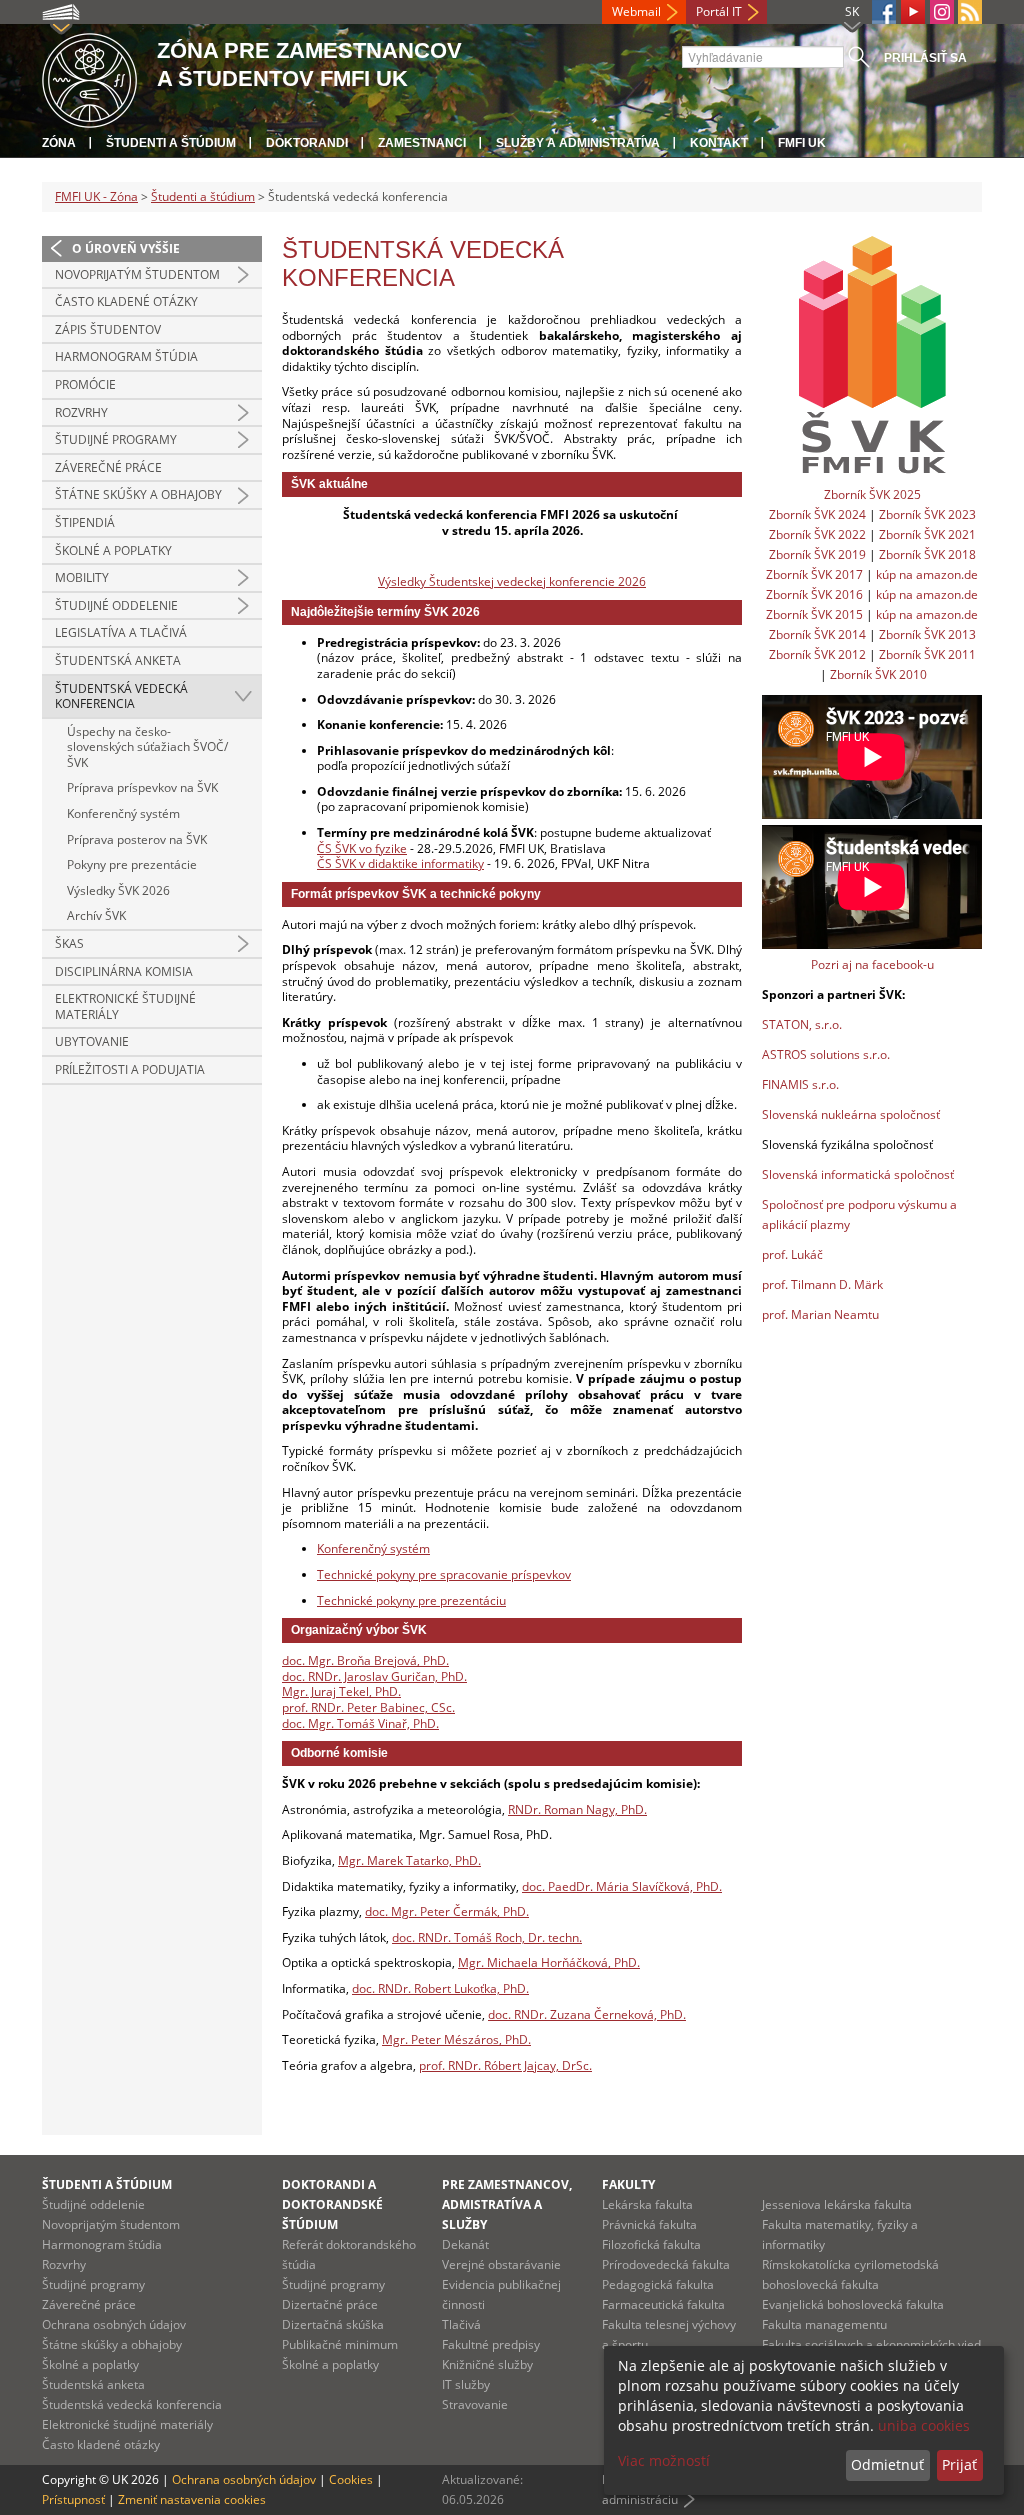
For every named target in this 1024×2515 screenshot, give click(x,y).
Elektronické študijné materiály (125, 1006)
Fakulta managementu (824, 2324)
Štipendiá (85, 522)
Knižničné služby (487, 2364)
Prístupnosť (73, 2499)
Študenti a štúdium (171, 143)
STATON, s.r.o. (802, 1024)
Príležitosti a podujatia (130, 1069)
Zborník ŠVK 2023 (927, 514)
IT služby (466, 2384)
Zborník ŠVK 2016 (814, 594)
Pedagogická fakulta (658, 2284)
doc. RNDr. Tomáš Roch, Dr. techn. (487, 1937)
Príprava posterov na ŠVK (137, 839)
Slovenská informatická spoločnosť (858, 1174)
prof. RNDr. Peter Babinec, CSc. (368, 1707)
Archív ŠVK (96, 915)
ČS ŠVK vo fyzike (362, 848)
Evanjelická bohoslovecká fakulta (853, 2304)
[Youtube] (913, 12)
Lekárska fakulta (647, 2204)
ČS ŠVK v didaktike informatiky (400, 863)
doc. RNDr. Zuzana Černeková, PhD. (587, 2014)
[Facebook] (884, 12)
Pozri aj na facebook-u (872, 964)
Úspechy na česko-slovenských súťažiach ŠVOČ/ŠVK (147, 747)
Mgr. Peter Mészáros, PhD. (456, 2039)
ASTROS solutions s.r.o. (826, 1054)
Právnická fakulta (649, 2224)
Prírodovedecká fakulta (666, 2264)
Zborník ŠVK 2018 (927, 554)
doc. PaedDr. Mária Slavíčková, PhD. (622, 1886)
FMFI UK (802, 143)
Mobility (82, 577)
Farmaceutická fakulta (663, 2304)
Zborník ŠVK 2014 (817, 634)
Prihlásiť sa (925, 58)
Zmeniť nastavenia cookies (192, 2499)
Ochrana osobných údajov (114, 2324)
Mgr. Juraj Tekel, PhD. (341, 1691)
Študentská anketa (118, 660)
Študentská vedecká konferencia (121, 696)
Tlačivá (461, 2324)
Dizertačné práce (330, 2304)
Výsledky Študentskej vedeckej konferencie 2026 (512, 581)
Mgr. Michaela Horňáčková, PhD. (549, 1962)
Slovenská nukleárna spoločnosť (851, 1114)
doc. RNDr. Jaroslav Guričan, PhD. (374, 1676)
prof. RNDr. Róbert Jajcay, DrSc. (505, 2065)
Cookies (351, 2479)
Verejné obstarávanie (501, 2264)
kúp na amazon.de (927, 574)
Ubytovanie (92, 1041)
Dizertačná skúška (333, 2324)
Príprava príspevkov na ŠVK (142, 787)
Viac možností (664, 2460)
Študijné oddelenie (116, 605)
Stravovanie (475, 2404)
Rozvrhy (81, 412)
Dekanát (465, 2244)
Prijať (959, 2464)
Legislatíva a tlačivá (121, 632)
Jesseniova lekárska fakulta (837, 2204)
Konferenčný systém (123, 813)
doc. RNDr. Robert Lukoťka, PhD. (440, 1988)
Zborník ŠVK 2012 (817, 654)
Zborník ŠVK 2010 (878, 674)
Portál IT (719, 11)
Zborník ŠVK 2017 (814, 574)
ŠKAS (69, 943)
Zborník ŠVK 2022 (817, 534)
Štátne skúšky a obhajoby (138, 494)
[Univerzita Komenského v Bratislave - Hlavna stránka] (89, 77)
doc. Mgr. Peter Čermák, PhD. (447, 1911)
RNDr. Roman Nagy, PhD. (577, 1809)
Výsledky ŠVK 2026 (118, 890)
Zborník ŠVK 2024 (817, 514)
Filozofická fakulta (651, 2244)
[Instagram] (942, 12)
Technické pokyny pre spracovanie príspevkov (444, 1574)
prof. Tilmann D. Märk (822, 1284)
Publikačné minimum (340, 2344)
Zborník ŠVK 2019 (817, 554)
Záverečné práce (108, 467)
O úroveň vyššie (126, 248)
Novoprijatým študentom (137, 274)
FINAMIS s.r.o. (800, 1084)
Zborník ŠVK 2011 (927, 654)
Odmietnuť (887, 2464)
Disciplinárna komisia (124, 971)
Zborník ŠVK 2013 (927, 634)
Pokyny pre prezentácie (132, 864)
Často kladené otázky (126, 301)
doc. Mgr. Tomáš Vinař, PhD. (360, 1723)
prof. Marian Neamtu (820, 1314)
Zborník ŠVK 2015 (814, 614)
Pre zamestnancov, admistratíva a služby (507, 2204)
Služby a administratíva (578, 143)
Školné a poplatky (113, 550)
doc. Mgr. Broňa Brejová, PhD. (365, 1660)
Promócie (85, 384)
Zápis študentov (108, 329)
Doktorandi (307, 143)
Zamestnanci (422, 143)
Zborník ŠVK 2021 (927, 534)
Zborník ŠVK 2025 (872, 494)
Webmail (636, 11)
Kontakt (719, 143)
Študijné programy (116, 439)
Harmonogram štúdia (126, 356)
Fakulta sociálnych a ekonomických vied (871, 2344)
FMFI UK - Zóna (96, 196)
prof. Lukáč (792, 1254)
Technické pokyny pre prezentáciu (411, 1600)
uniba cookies (924, 2425)
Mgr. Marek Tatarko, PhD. (409, 1860)
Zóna (59, 143)
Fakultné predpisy (491, 2344)
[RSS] (970, 12)
